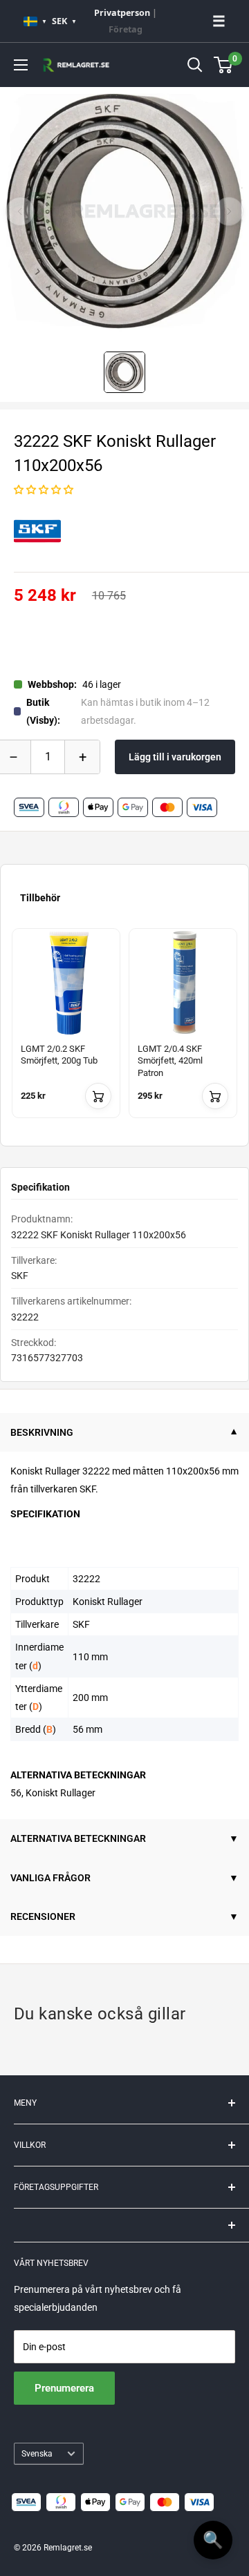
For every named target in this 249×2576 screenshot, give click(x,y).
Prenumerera (64, 2388)
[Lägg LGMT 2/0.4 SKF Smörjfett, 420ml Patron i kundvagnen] (215, 1096)
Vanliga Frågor (50, 1878)
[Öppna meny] (21, 65)
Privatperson (122, 13)
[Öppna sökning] (195, 65)
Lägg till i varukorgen (175, 757)
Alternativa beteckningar (78, 1838)
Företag (126, 29)
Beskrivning (42, 1432)
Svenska (37, 2454)
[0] (224, 65)
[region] (124, 1031)
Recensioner (43, 1916)
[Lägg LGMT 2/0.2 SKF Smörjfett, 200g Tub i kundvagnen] (98, 1096)
